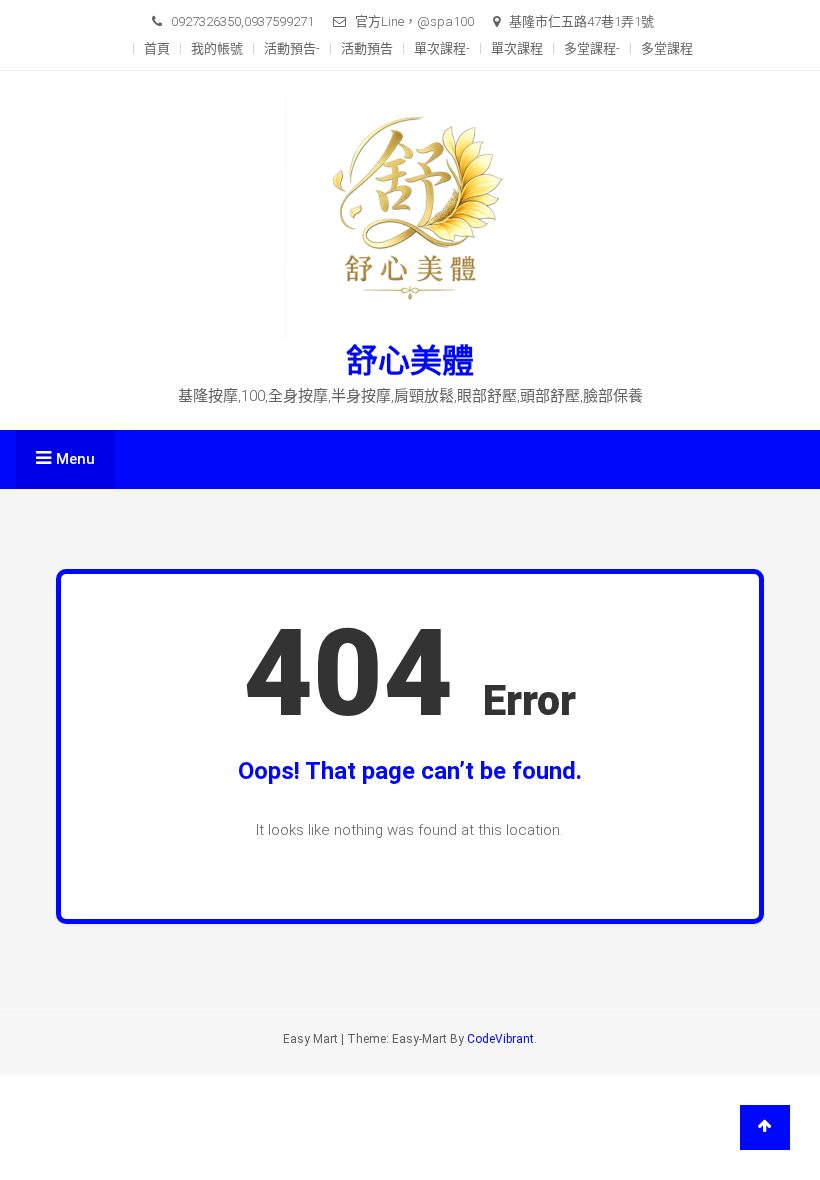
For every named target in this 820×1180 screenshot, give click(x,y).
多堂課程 (667, 48)
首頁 (157, 48)
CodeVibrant (500, 1039)
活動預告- (292, 48)
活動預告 (367, 48)
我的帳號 (217, 48)
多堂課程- (592, 48)
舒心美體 (410, 361)
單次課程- (442, 48)
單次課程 (517, 48)
